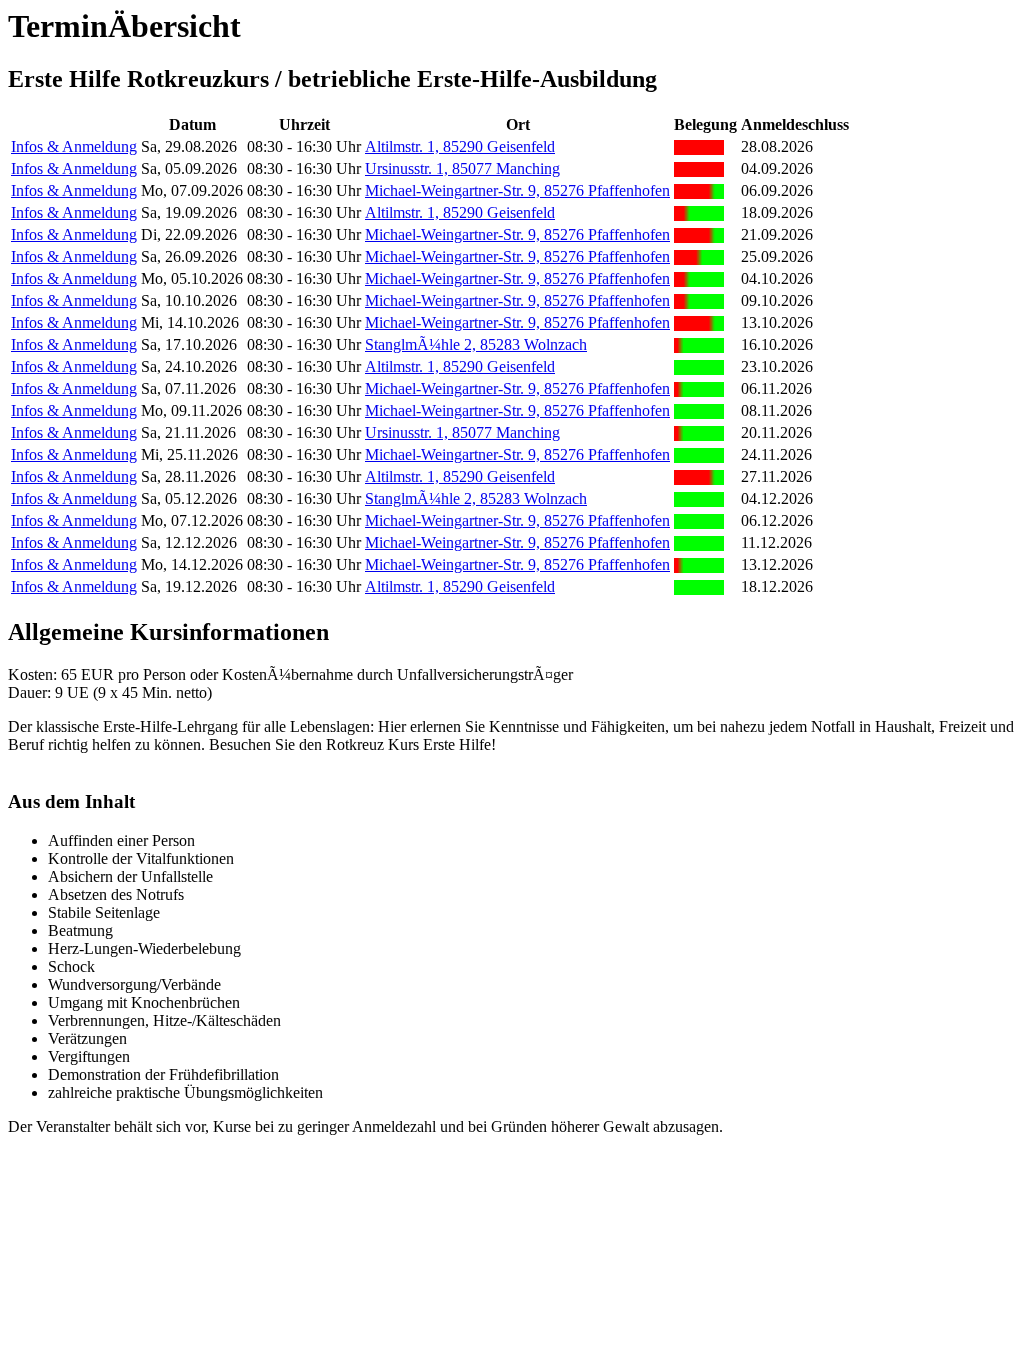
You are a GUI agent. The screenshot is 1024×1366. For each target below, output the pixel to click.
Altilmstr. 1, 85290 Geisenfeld (460, 146)
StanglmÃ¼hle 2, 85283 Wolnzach (476, 344)
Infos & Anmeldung (74, 146)
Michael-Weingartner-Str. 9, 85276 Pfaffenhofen (517, 190)
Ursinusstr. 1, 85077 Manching (462, 168)
